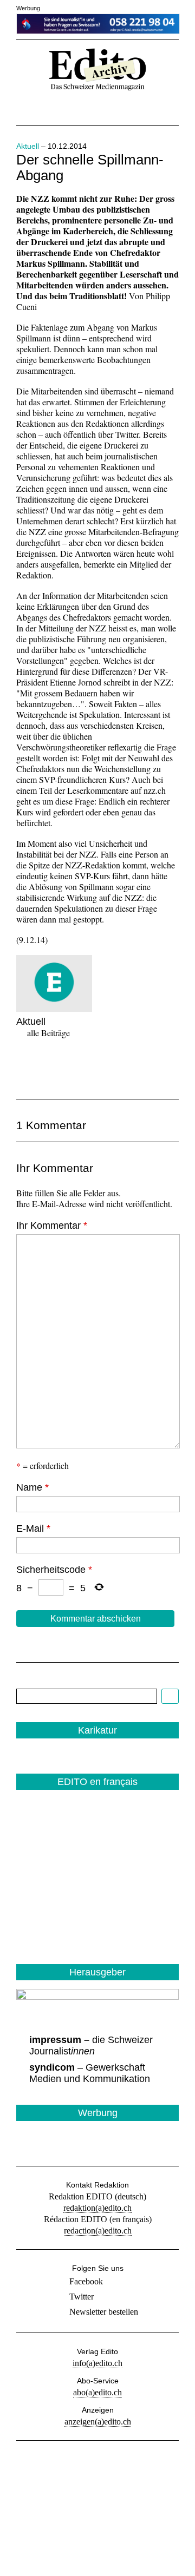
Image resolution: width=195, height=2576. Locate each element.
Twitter (82, 2297)
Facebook (86, 2281)
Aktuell (28, 146)
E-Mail (33, 1529)
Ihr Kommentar (52, 1226)
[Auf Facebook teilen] (26, 1068)
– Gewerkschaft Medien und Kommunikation (90, 2073)
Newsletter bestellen (104, 2312)
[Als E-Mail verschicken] (87, 1068)
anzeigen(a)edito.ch (98, 2422)
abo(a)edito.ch (97, 2392)
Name (32, 1487)
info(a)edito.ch (97, 2363)
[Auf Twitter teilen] (56, 1068)
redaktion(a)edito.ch (97, 2208)
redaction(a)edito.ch (98, 2231)
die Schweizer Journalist (91, 2045)
